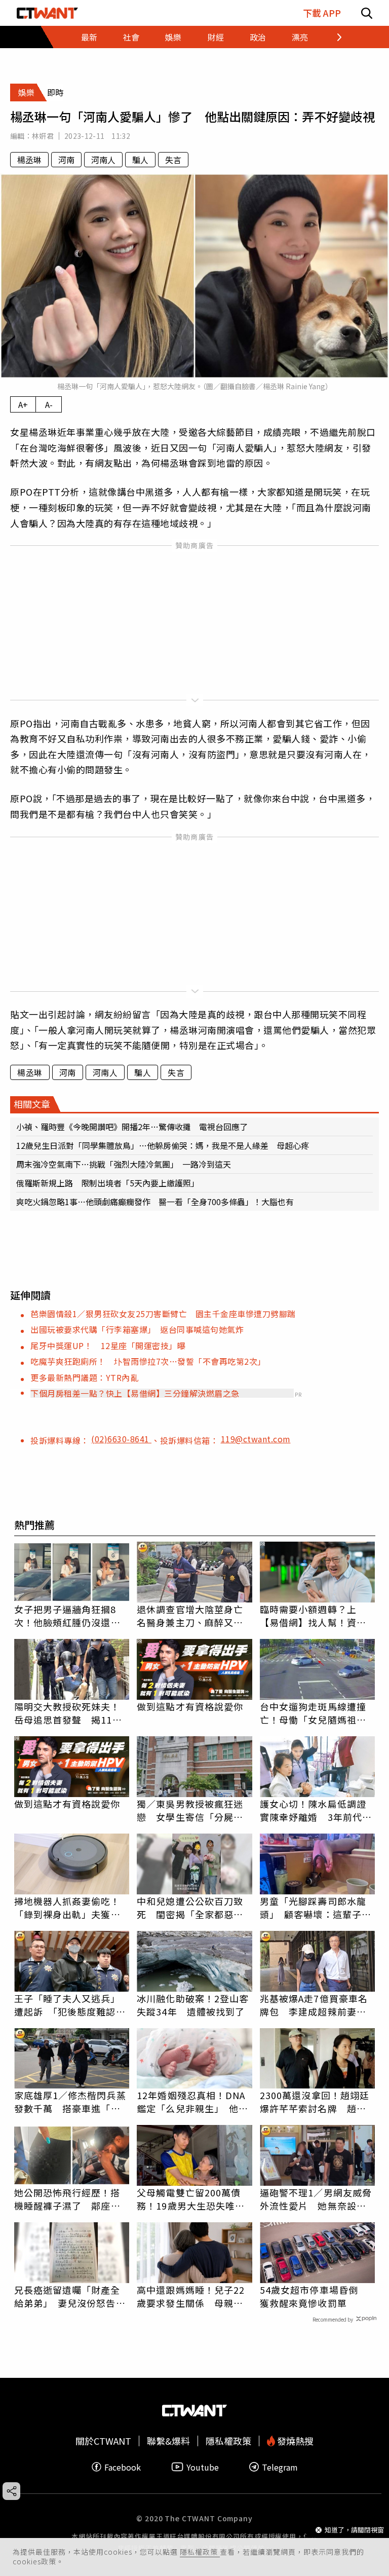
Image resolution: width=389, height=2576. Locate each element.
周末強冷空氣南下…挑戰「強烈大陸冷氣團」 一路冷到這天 (124, 1164)
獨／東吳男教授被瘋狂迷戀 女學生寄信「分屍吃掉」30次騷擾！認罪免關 (191, 1810)
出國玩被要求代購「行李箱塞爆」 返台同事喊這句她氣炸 (137, 1329)
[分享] (11, 2491)
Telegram (280, 2467)
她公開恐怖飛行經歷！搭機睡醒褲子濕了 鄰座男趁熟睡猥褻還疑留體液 (67, 2199)
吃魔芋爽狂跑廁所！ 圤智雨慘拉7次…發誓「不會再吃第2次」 (148, 1361)
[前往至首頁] (47, 13)
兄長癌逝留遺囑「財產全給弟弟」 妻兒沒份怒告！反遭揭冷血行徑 (70, 2296)
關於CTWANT (103, 2441)
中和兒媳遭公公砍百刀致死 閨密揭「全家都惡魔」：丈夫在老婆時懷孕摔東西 (192, 1908)
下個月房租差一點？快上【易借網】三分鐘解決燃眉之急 (135, 1393)
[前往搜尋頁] (367, 13)
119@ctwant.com (256, 1439)
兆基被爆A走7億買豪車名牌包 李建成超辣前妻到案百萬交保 (314, 2005)
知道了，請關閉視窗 (354, 2530)
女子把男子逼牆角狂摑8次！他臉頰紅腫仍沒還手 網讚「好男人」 (72, 1616)
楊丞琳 (29, 160)
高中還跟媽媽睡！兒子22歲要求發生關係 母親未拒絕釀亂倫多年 (191, 2296)
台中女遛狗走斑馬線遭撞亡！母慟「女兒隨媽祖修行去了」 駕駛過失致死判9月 (316, 1713)
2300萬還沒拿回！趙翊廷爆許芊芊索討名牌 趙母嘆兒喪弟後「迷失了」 (315, 2102)
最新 (89, 37)
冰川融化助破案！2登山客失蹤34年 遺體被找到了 (193, 2005)
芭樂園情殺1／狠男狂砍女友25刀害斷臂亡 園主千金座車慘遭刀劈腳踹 (163, 1314)
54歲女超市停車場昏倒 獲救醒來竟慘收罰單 (314, 2296)
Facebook (123, 2467)
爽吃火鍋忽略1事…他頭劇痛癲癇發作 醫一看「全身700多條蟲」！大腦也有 (155, 1202)
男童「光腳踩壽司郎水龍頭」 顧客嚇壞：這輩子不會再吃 (316, 1908)
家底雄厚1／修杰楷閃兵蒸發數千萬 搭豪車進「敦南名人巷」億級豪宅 (70, 2102)
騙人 (140, 160)
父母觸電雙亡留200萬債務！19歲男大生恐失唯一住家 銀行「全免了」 (191, 2199)
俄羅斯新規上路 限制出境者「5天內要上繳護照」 (108, 1183)
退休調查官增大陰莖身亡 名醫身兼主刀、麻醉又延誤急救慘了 (194, 1616)
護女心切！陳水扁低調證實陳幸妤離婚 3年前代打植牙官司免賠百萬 (316, 1810)
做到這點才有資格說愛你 (190, 1706)
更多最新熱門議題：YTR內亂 (84, 1377)
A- (49, 404)
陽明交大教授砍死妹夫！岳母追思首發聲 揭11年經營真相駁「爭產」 (68, 1713)
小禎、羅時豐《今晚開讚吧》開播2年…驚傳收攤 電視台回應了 (132, 1127)
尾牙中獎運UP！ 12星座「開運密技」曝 (108, 1346)
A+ (23, 404)
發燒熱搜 (294, 2441)
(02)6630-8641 (121, 1439)
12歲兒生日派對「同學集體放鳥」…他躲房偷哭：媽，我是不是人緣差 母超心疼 (163, 1145)
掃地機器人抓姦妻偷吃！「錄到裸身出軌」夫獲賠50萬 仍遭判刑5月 (67, 1908)
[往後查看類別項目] (333, 37)
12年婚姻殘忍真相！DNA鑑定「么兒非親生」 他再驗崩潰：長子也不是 (192, 2102)
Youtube (203, 2467)
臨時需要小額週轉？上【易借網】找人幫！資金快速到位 (313, 1616)
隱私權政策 (200, 2552)
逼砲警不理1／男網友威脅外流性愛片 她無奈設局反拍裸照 (316, 2199)
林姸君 (43, 136)
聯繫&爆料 (168, 2441)
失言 (173, 160)
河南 (66, 160)
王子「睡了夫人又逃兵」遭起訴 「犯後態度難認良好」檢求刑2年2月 (70, 2005)
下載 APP (322, 13)
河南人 (103, 160)
